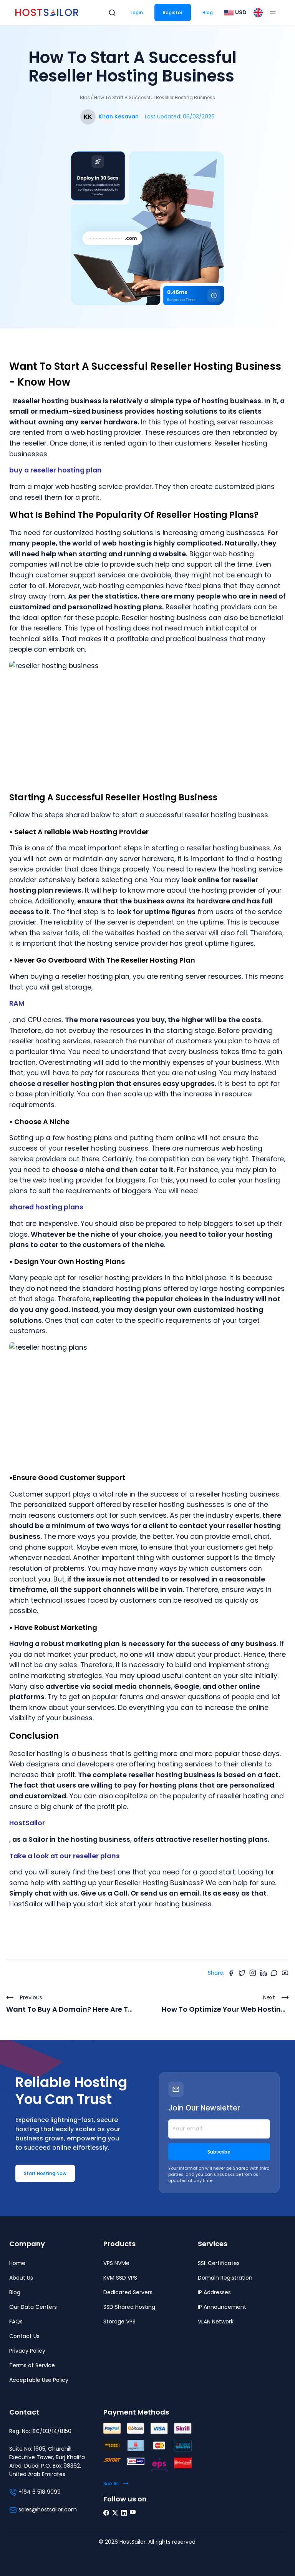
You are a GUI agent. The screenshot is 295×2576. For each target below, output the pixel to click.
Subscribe (219, 2152)
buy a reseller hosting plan (56, 470)
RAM (17, 1003)
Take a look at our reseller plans (65, 1856)
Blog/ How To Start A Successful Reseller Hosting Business (147, 97)
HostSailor (27, 1823)
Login (137, 12)
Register (173, 12)
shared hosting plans (46, 1207)
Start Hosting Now (45, 2173)
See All (111, 2484)
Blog (208, 12)
